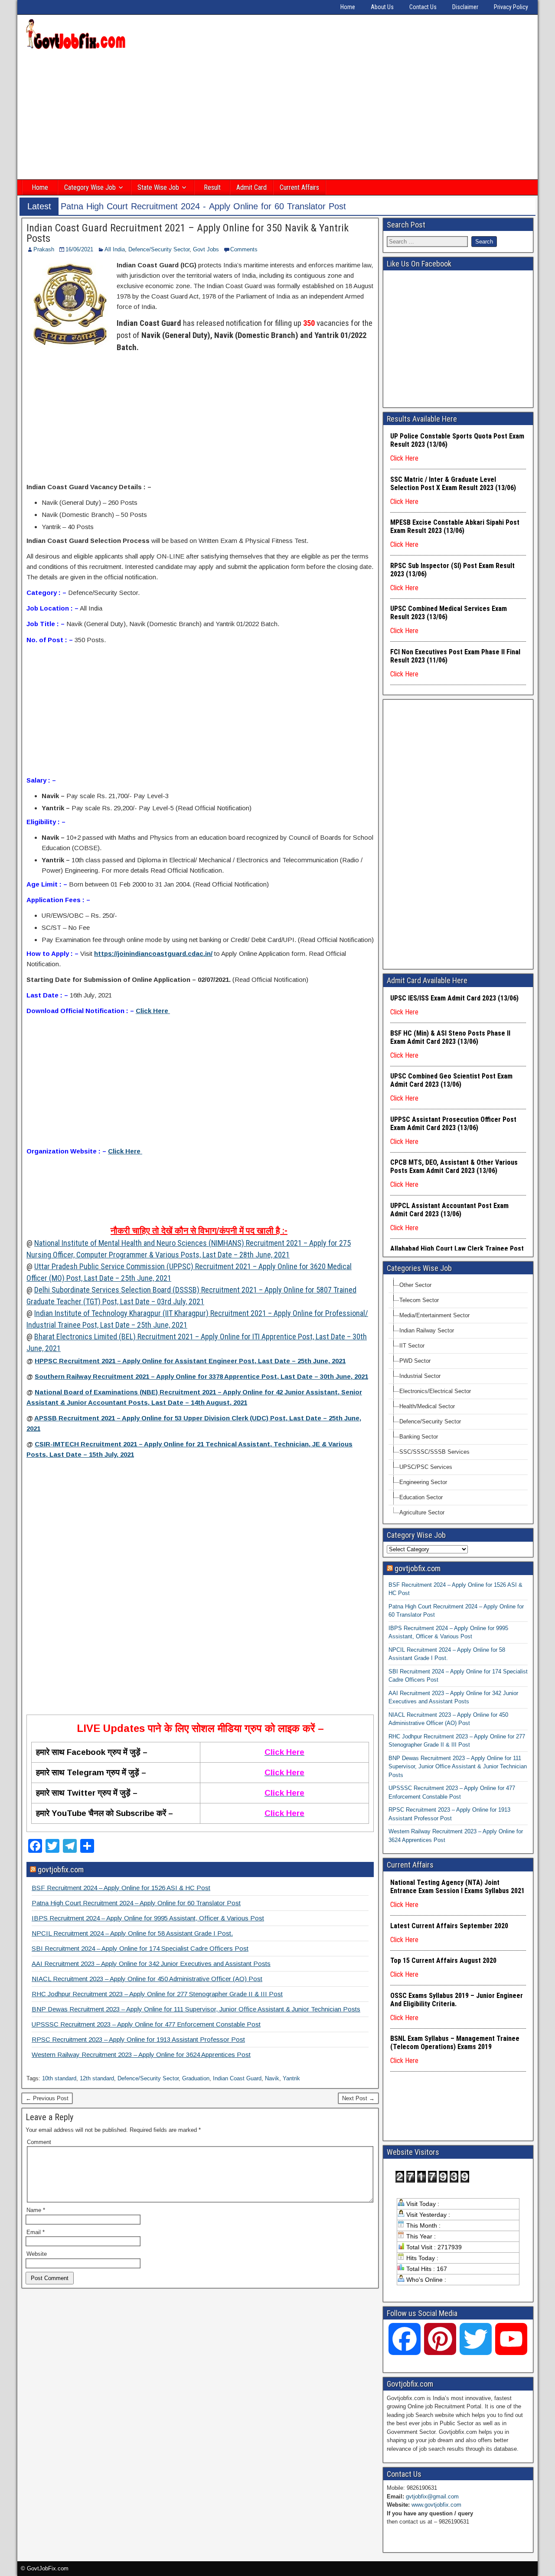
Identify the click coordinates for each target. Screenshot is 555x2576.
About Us (382, 7)
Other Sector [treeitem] (415, 1285)
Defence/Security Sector (159, 249)
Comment (39, 2142)
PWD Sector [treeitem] (415, 1361)
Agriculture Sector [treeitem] (422, 1512)
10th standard (59, 2078)
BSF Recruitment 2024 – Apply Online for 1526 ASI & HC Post (121, 1888)
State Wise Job (158, 187)
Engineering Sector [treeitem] (423, 1482)
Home (348, 7)
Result (212, 187)
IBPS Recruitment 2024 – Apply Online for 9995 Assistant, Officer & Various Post (148, 1918)
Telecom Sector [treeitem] (419, 1300)
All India (115, 249)
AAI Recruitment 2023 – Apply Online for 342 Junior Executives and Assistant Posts (151, 1964)
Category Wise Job (90, 187)
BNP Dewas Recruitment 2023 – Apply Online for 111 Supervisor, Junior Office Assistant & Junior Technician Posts (196, 2009)
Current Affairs (299, 187)
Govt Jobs (206, 249)
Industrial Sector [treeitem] (420, 1376)
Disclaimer (465, 7)
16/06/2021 (79, 249)
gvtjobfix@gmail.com (432, 2496)
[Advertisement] (277, 116)
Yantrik (291, 2078)
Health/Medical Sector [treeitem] (427, 1406)
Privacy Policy (511, 7)
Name (36, 2210)
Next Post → (358, 2098)
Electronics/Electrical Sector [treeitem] (435, 1391)
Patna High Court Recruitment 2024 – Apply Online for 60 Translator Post (136, 1903)
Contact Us (423, 7)
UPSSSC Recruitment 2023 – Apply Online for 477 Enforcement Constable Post (146, 2024)
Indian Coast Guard (237, 2078)
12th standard (97, 2078)
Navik (272, 2078)
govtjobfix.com (61, 1869)
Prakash (44, 249)
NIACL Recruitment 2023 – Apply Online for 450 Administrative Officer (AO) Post (147, 1979)
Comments (244, 249)
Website (37, 2254)
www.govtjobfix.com (436, 2505)
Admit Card (251, 187)
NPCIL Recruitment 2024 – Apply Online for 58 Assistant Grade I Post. (132, 1933)
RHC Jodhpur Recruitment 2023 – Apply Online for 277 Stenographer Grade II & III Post (157, 1994)
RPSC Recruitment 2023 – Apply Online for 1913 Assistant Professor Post (138, 2039)
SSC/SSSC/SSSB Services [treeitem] (434, 1452)
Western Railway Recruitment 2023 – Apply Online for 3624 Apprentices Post (141, 2055)
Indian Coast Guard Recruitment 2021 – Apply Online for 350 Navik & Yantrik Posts (188, 233)
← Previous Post (47, 2098)
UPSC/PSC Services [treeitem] (426, 1467)
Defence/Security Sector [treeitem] (430, 1421)
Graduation (196, 2078)
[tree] (458, 1399)
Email (36, 2232)
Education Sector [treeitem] (421, 1497)
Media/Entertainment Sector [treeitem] (434, 1315)
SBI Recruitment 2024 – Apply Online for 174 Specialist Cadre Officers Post (140, 1948)
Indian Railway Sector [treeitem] (427, 1330)
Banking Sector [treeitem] (419, 1437)
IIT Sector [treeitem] (412, 1346)
